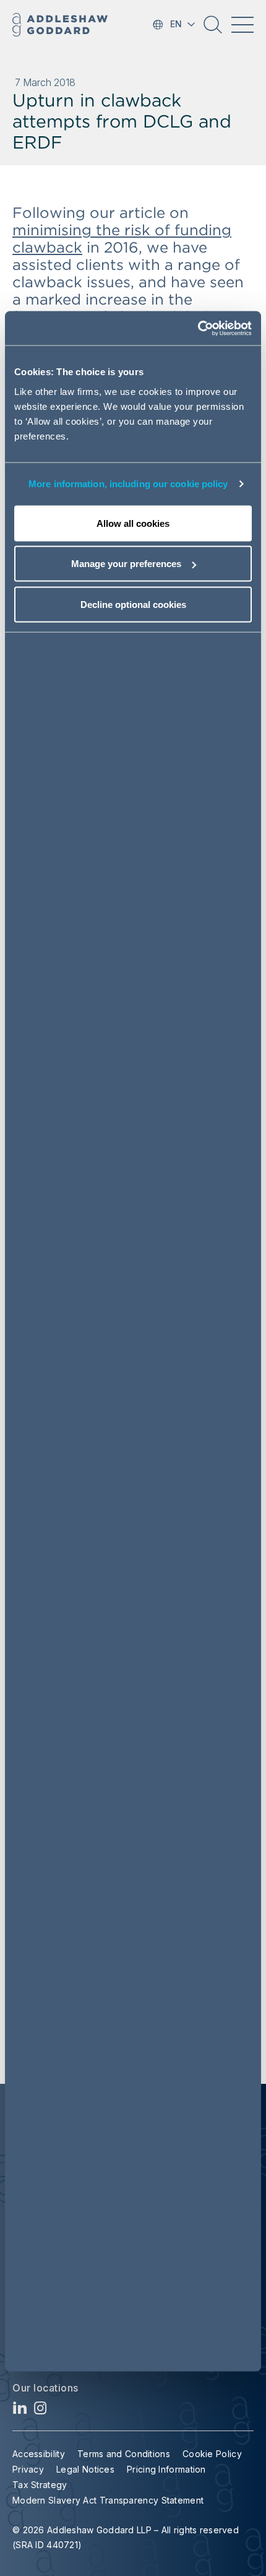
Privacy (28, 2469)
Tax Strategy (40, 2485)
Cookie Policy (212, 2454)
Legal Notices (85, 2469)
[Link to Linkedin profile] (20, 2411)
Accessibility (39, 2454)
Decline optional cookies (133, 604)
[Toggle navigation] (242, 25)
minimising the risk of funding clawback (122, 239)
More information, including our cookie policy (128, 484)
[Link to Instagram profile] (41, 2411)
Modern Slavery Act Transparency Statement (108, 2500)
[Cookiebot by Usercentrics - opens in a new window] (198, 328)
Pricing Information (166, 2469)
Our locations (45, 2388)
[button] (213, 29)
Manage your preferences (126, 564)
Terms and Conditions (124, 2454)
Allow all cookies (133, 523)
